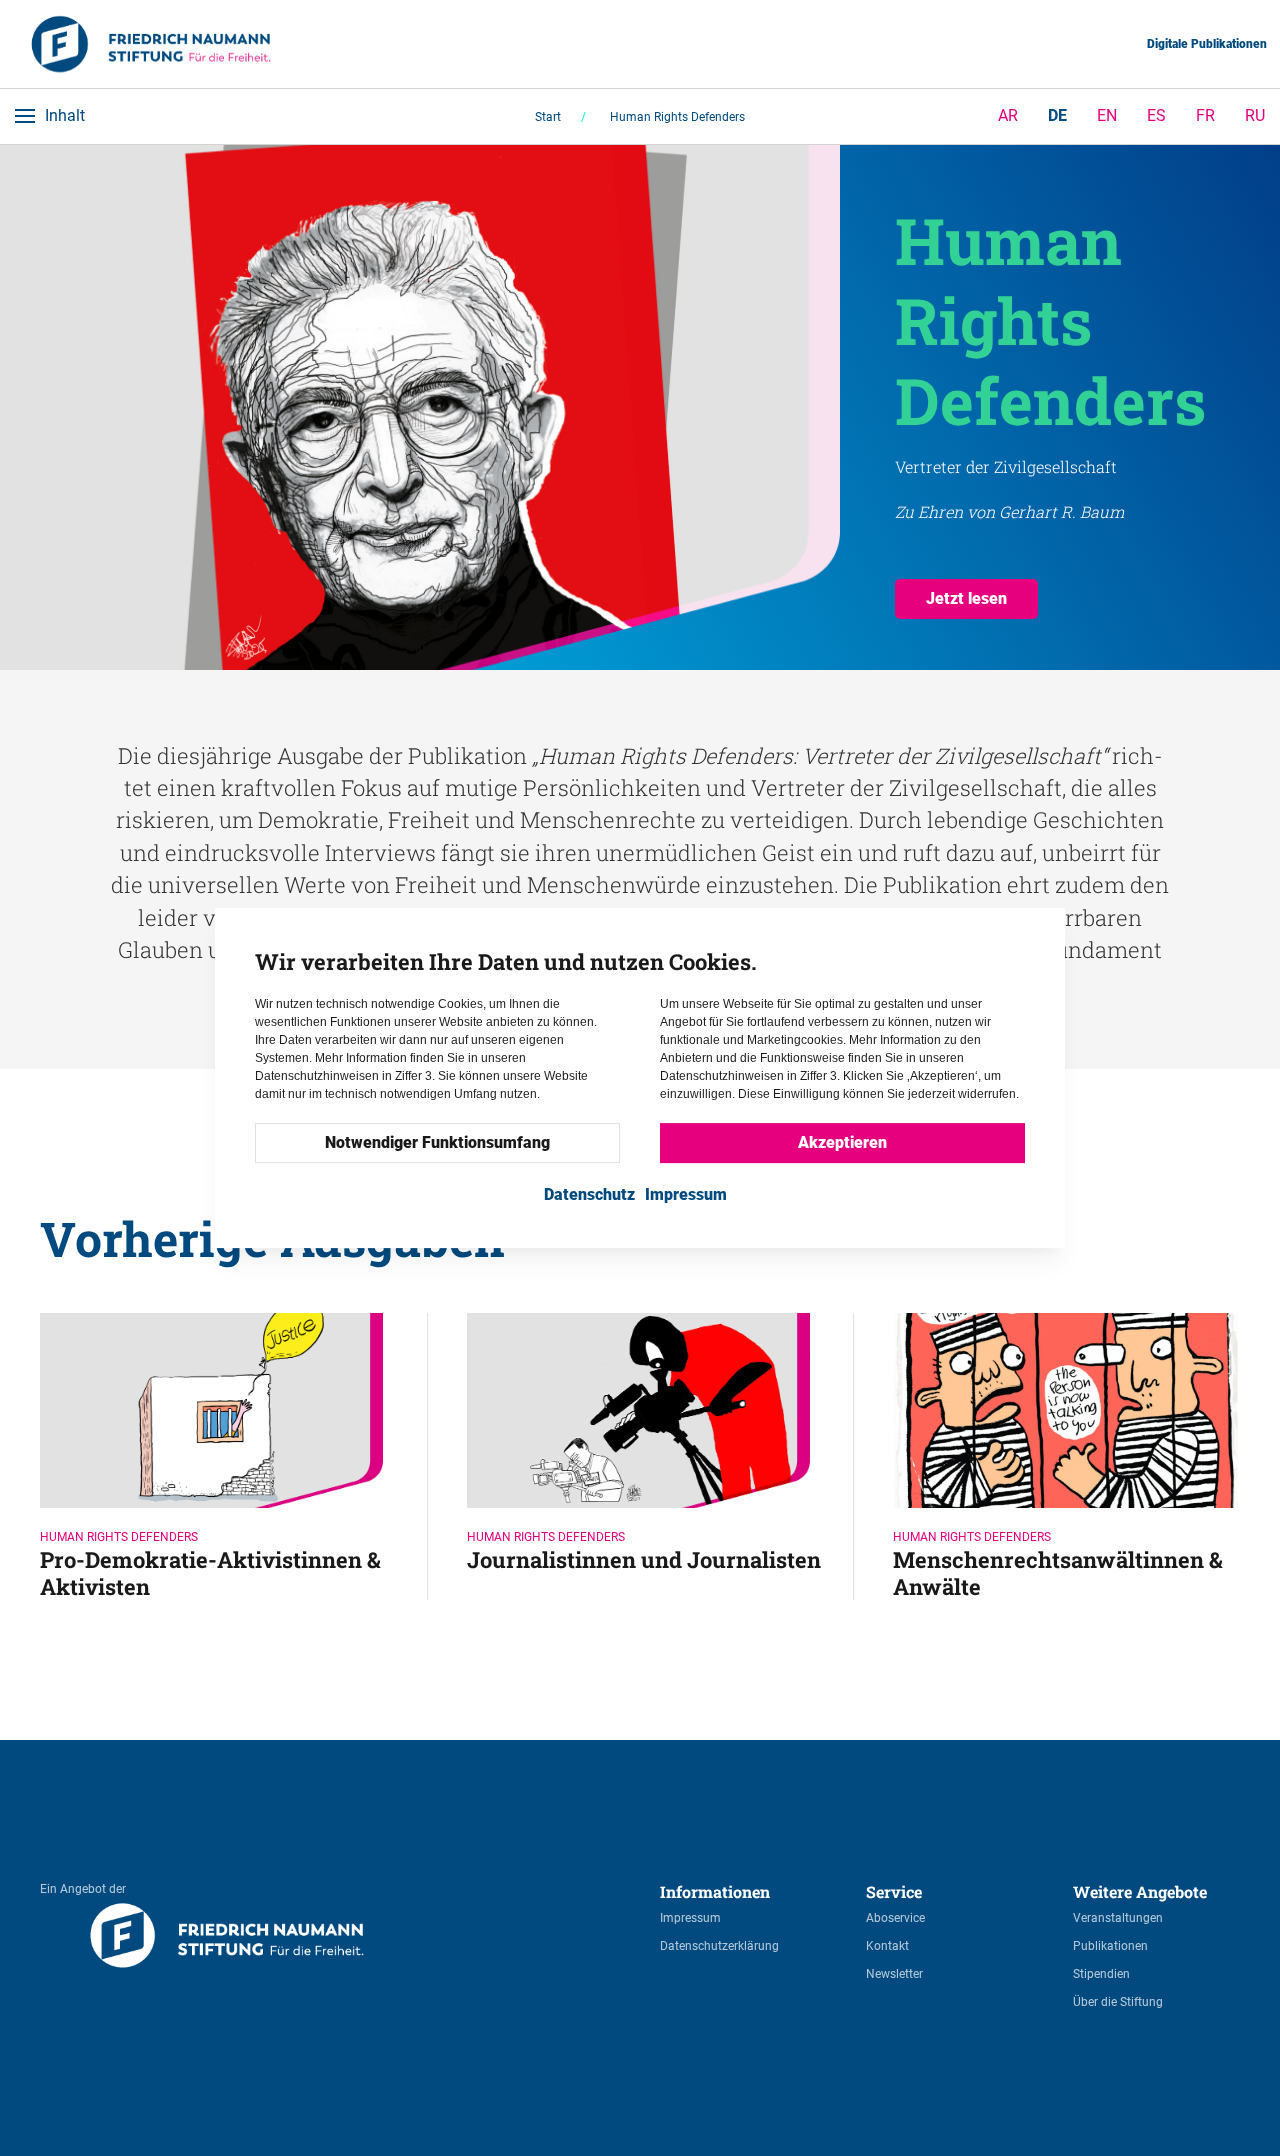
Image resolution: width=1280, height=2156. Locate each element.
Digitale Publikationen (1207, 44)
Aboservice (895, 1918)
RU (1255, 115)
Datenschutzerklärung (719, 1946)
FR (1205, 115)
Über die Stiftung (1118, 2002)
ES (1156, 115)
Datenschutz (589, 1194)
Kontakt (887, 1946)
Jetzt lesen (966, 598)
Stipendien (1101, 1974)
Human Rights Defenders (677, 117)
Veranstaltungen (1118, 1918)
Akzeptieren (842, 1142)
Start (548, 117)
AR (1008, 115)
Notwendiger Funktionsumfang (437, 1142)
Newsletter (894, 1974)
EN (1107, 115)
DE (1057, 115)
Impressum (690, 1918)
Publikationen (1110, 1946)
